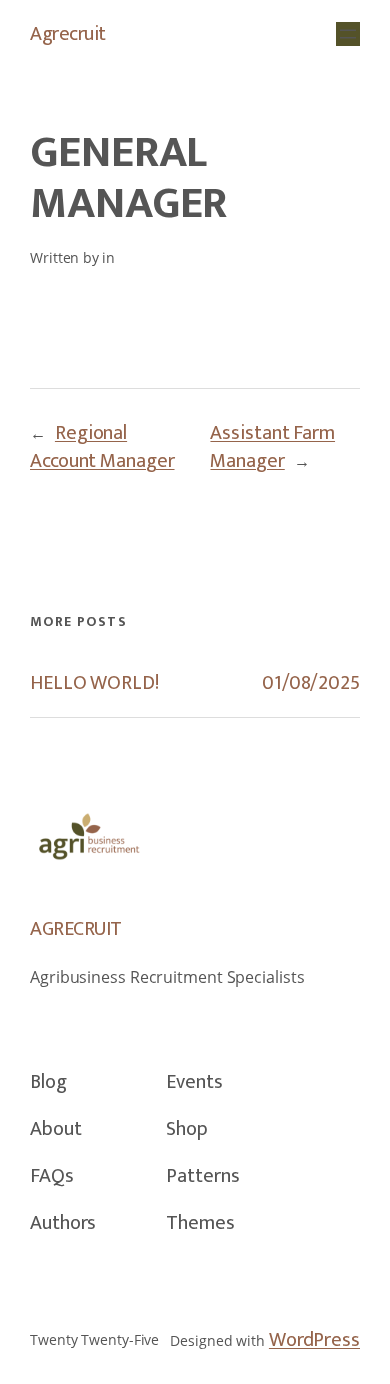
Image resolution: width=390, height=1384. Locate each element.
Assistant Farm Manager (272, 447)
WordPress (314, 1340)
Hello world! (94, 683)
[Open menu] (348, 34)
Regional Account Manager (102, 447)
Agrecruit (68, 34)
